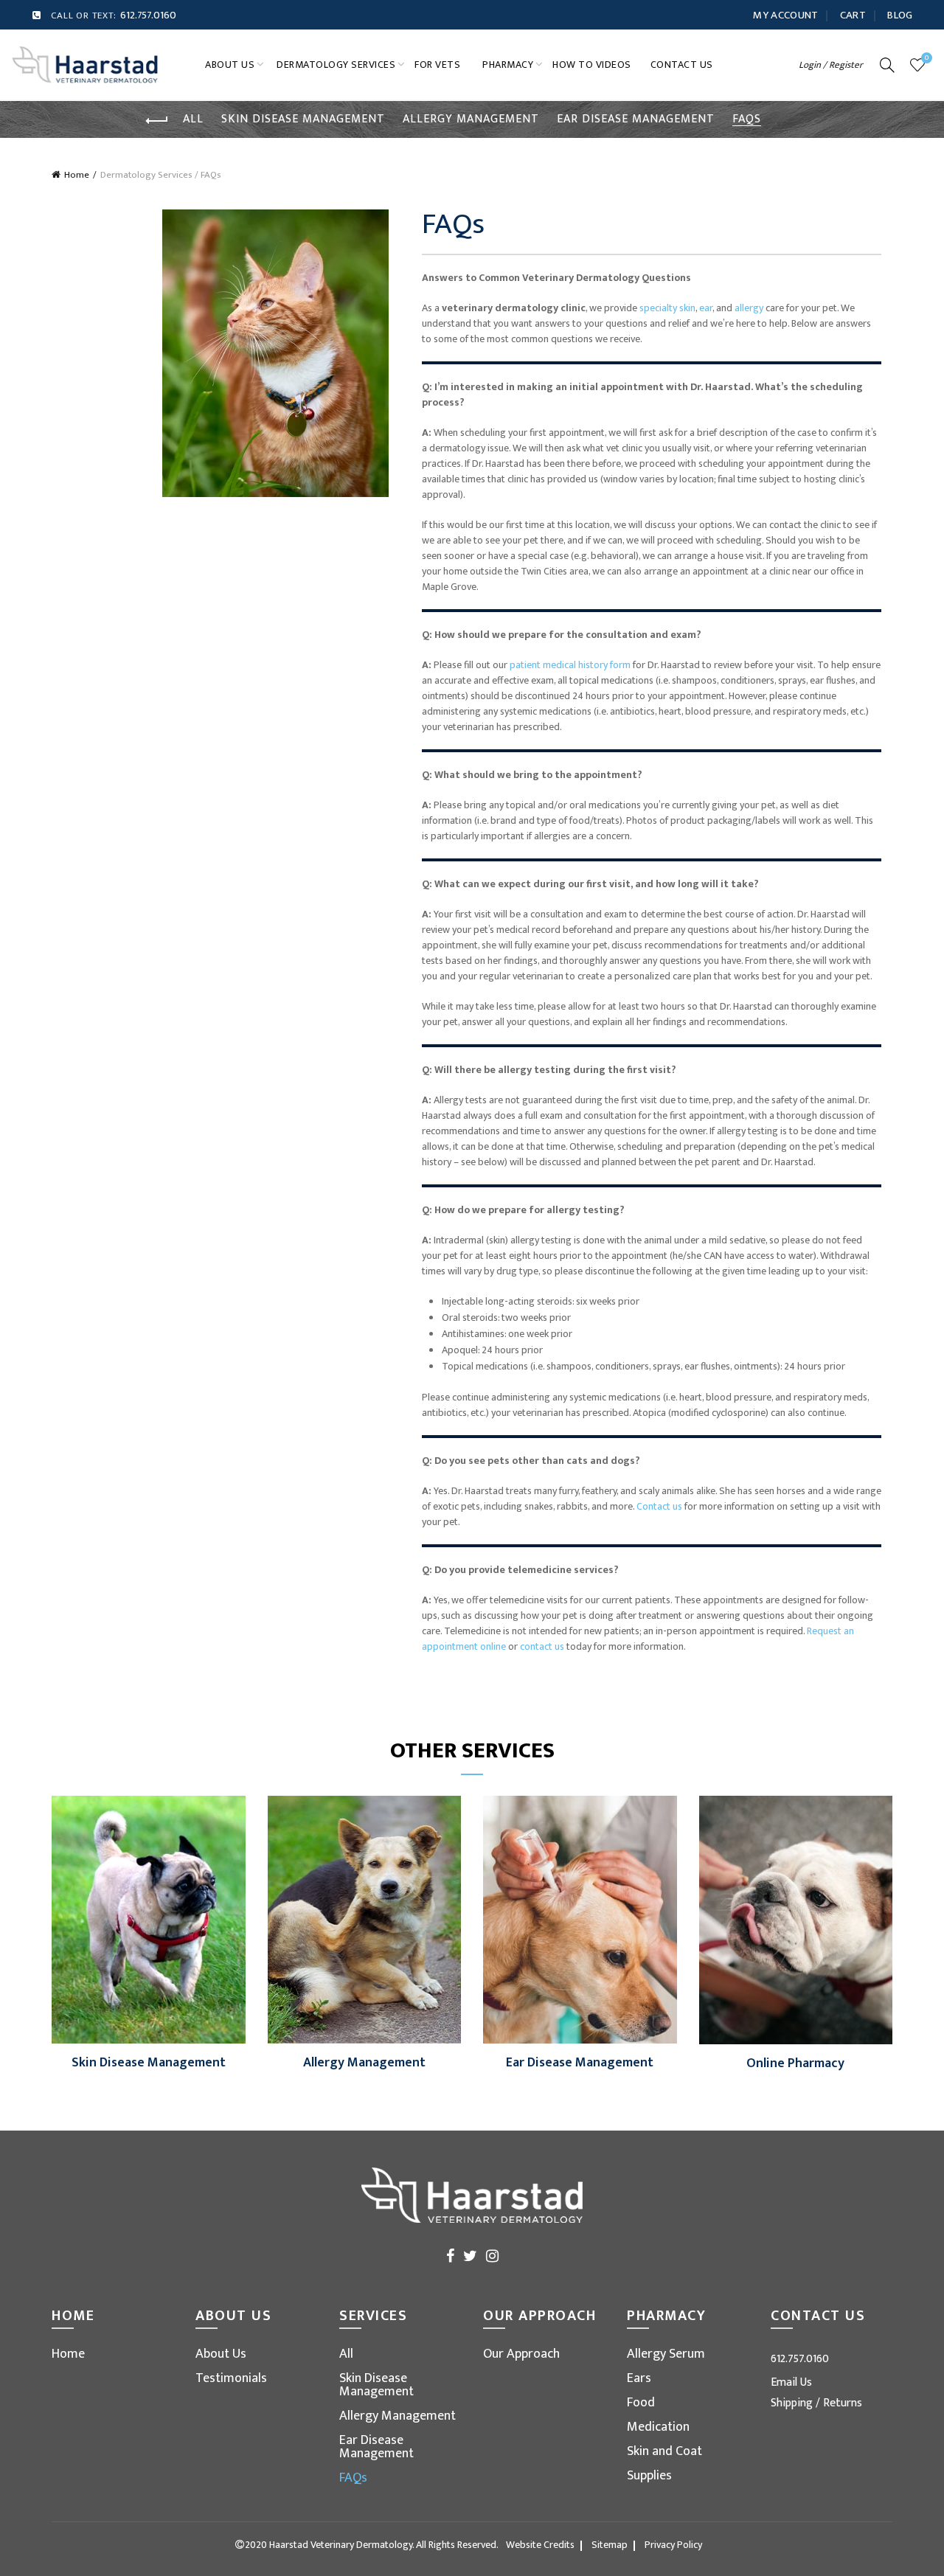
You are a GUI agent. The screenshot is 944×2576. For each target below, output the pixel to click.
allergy (749, 308)
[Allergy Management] (365, 1919)
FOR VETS (437, 65)
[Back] (157, 121)
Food (641, 2403)
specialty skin (667, 308)
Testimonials (231, 2378)
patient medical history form (570, 665)
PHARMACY (508, 65)
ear (706, 308)
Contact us (659, 1506)
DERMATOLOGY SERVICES (336, 65)
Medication (658, 2427)
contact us (542, 1646)
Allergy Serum (666, 2354)
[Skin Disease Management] (149, 1919)
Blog (900, 15)
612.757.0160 (148, 15)
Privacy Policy (673, 2545)
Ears (639, 2378)
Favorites (927, 59)
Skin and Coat (664, 2451)
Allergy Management (471, 119)
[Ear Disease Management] (580, 1919)
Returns (843, 2403)
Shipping (793, 2403)
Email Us (791, 2382)
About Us (221, 2354)
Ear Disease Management (636, 119)
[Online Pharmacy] (796, 1919)
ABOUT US (230, 65)
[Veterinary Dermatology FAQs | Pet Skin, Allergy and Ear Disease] (85, 64)
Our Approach (521, 2354)
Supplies (649, 2476)
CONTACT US (682, 65)
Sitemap (610, 2545)
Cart (853, 15)
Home (77, 175)
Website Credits (540, 2545)
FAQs (747, 119)
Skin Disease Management (303, 119)
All (193, 119)
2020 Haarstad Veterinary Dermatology (329, 2545)
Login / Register (831, 65)
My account (785, 15)
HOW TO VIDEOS (592, 65)
